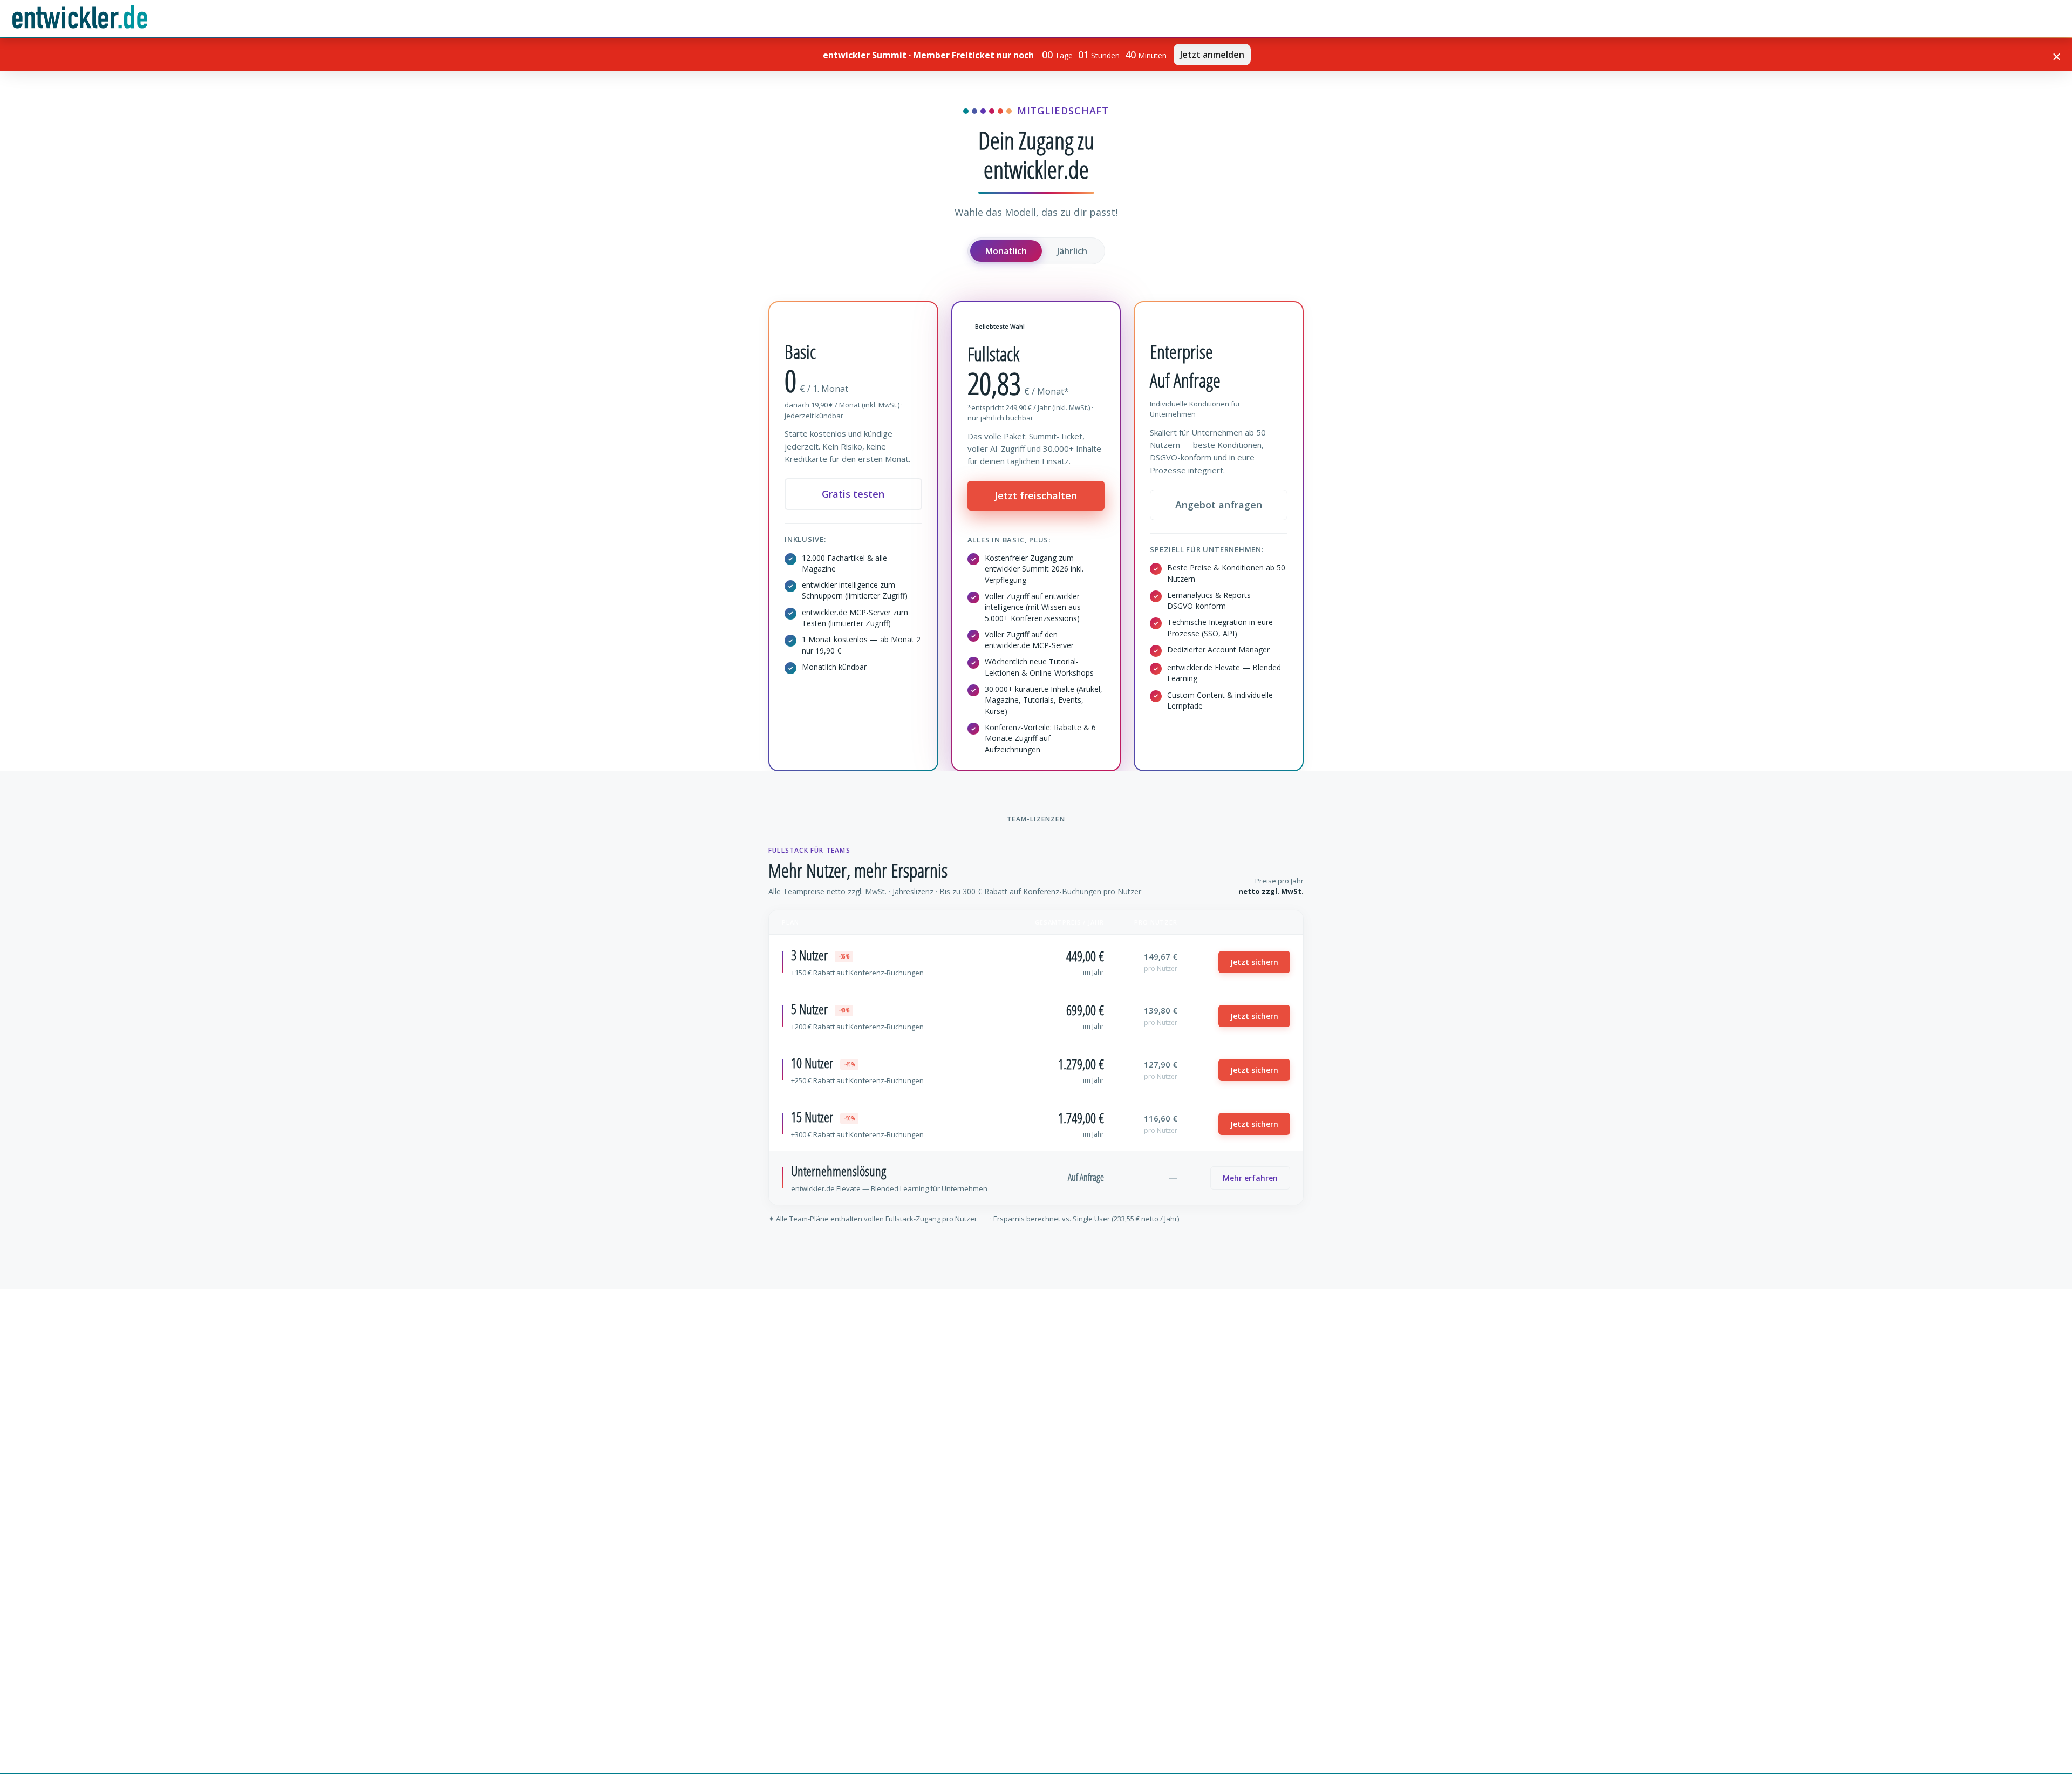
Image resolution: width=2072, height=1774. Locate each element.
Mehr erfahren (1250, 1178)
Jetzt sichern (1254, 962)
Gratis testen (853, 494)
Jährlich (1072, 251)
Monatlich (1006, 251)
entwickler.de (80, 20)
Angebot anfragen (1219, 505)
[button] (2057, 57)
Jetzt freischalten (1036, 495)
